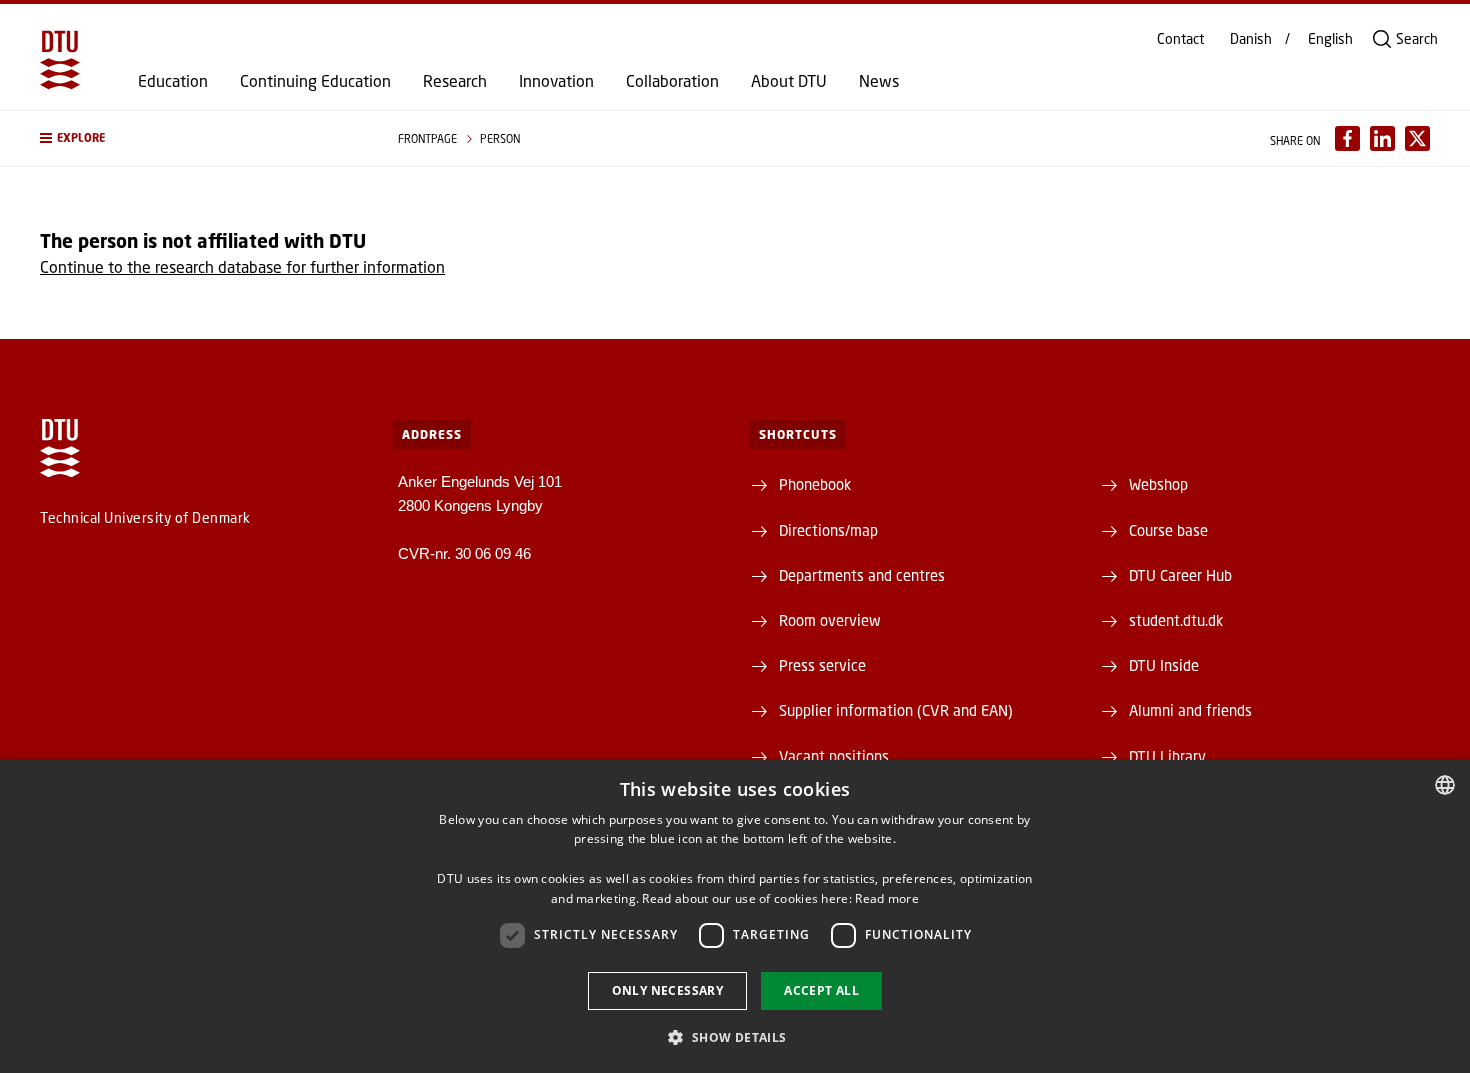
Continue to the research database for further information (242, 266)
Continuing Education (315, 81)
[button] (199, 138)
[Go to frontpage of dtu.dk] (60, 60)
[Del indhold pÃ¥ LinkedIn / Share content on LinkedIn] (1382, 138)
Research (455, 81)
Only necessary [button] (668, 990)
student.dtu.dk (1176, 620)
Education (173, 81)
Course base (1168, 530)
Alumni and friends (1190, 710)
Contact (1180, 39)
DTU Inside (1164, 665)
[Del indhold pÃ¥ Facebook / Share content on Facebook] (1347, 138)
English (1330, 39)
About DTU (789, 81)
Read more (887, 898)
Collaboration (672, 81)
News (879, 81)
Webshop (1158, 484)
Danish (1251, 39)
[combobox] (1445, 785)
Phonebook (815, 484)
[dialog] (735, 916)
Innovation (556, 81)
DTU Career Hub (1180, 575)
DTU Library (1167, 756)
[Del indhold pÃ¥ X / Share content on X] (1417, 138)
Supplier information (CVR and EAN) (896, 710)
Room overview (830, 620)
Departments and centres (862, 575)
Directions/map (828, 530)
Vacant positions (834, 756)
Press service (822, 665)
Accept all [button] (821, 990)
